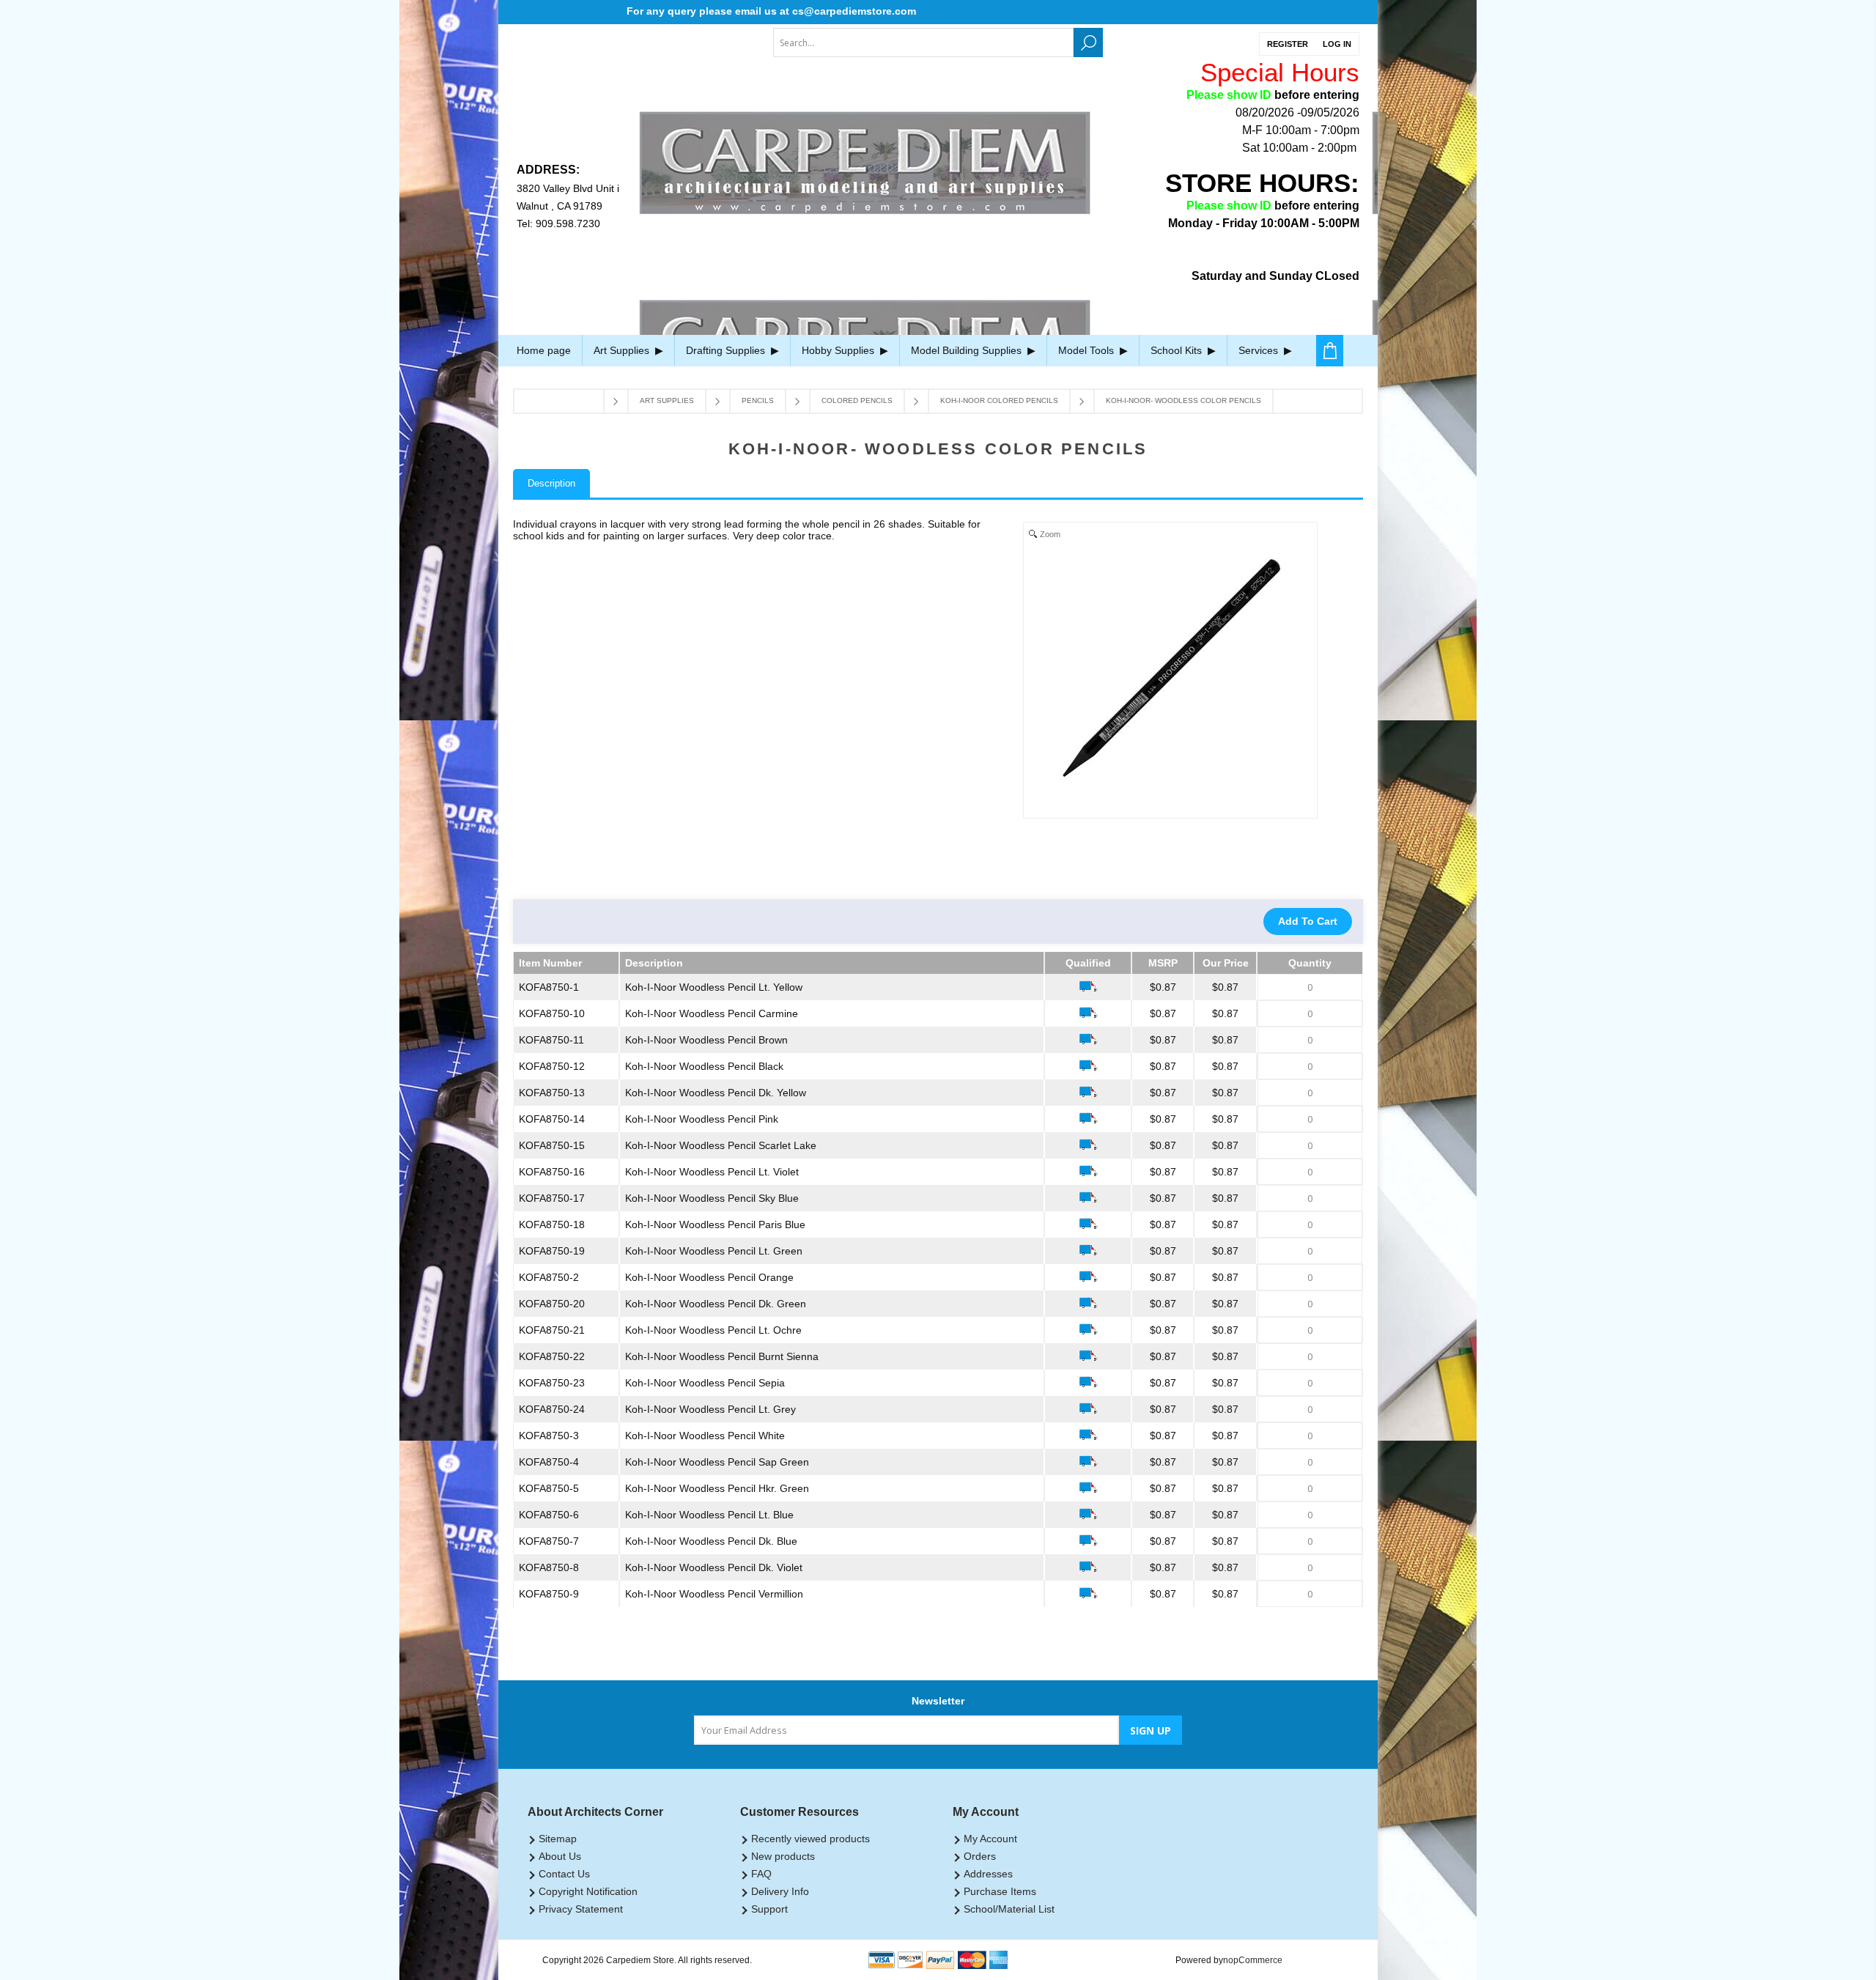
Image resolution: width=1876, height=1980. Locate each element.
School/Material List (1009, 1909)
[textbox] (923, 43)
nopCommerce (1253, 1960)
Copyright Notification (588, 1891)
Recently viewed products (810, 1839)
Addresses (988, 1874)
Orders (980, 1856)
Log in (1337, 44)
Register (1288, 44)
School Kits (1178, 350)
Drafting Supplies (727, 350)
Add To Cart (1308, 921)
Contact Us (564, 1874)
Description (551, 483)
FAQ (761, 1874)
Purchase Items (1000, 1891)
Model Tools (1087, 350)
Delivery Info (780, 1891)
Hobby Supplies (839, 350)
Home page (544, 350)
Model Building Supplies (968, 350)
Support (769, 1909)
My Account (990, 1839)
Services (1260, 350)
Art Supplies (623, 350)
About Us (560, 1856)
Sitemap (558, 1839)
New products (783, 1856)
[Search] (1088, 43)
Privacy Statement (581, 1909)
